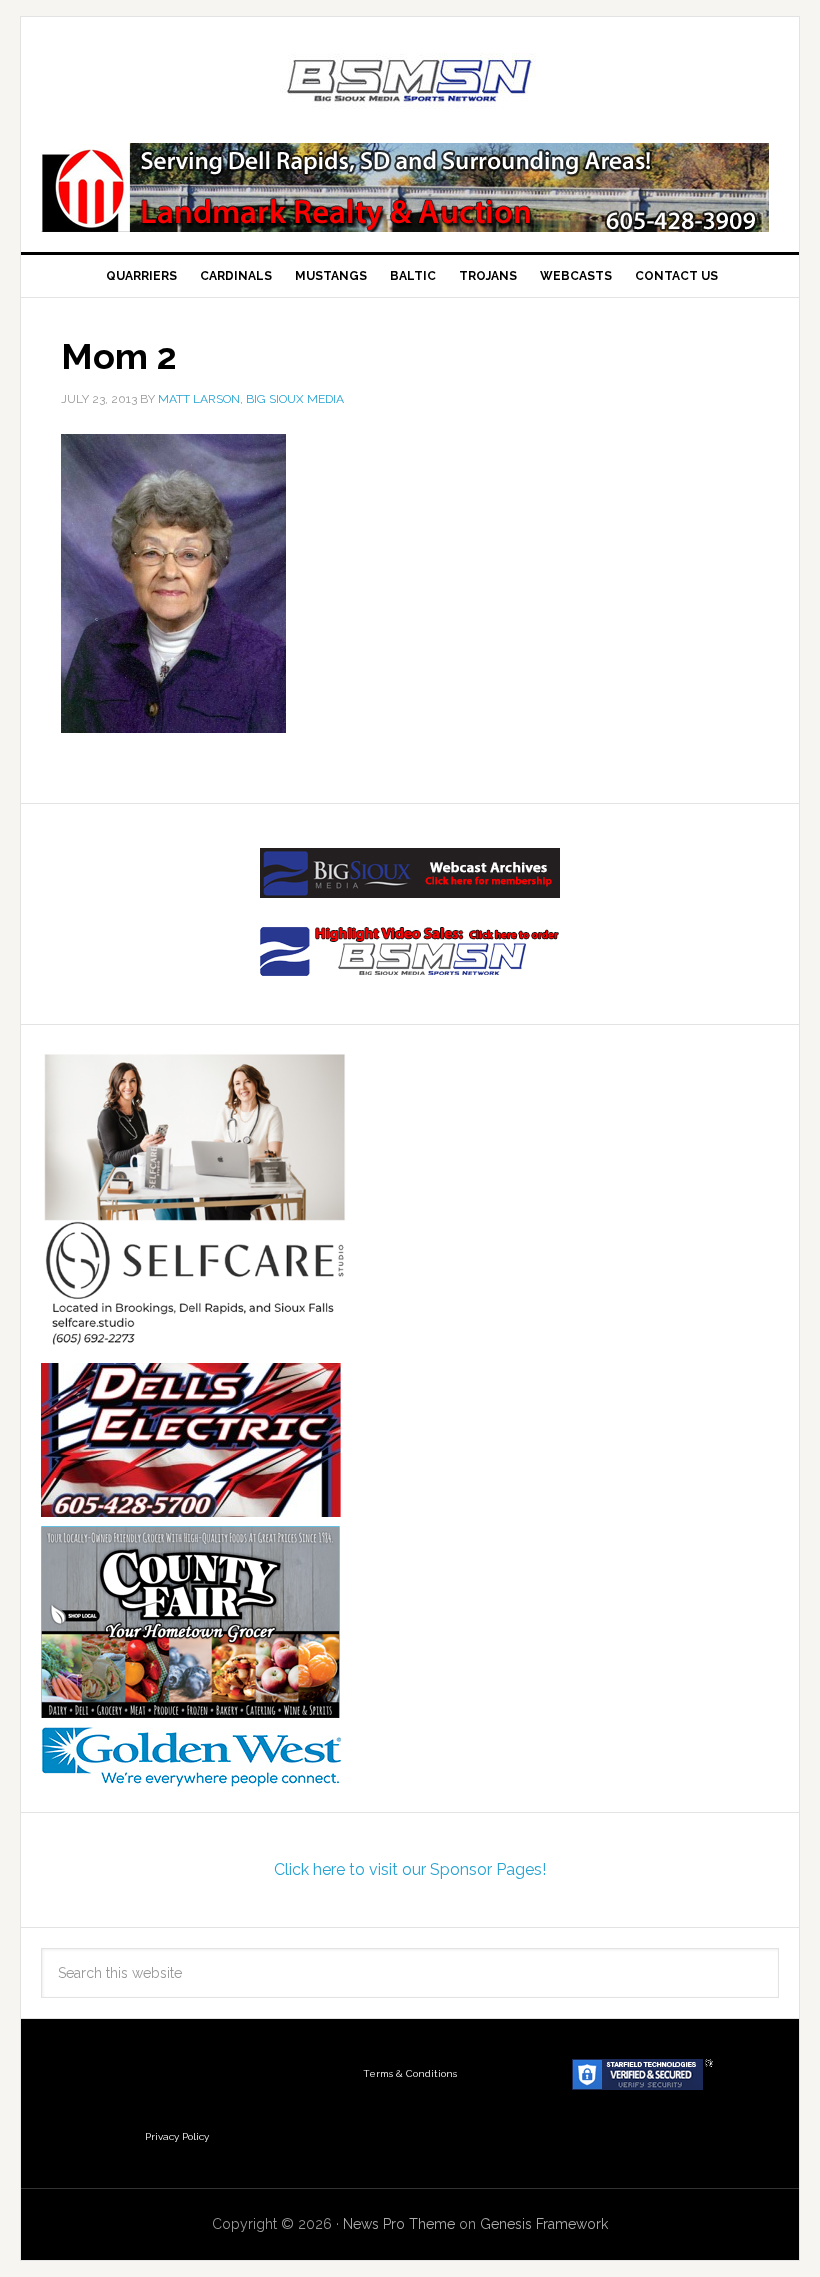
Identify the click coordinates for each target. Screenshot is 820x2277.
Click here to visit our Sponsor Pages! (410, 1869)
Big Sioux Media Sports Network (410, 82)
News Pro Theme (399, 2224)
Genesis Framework (544, 2224)
